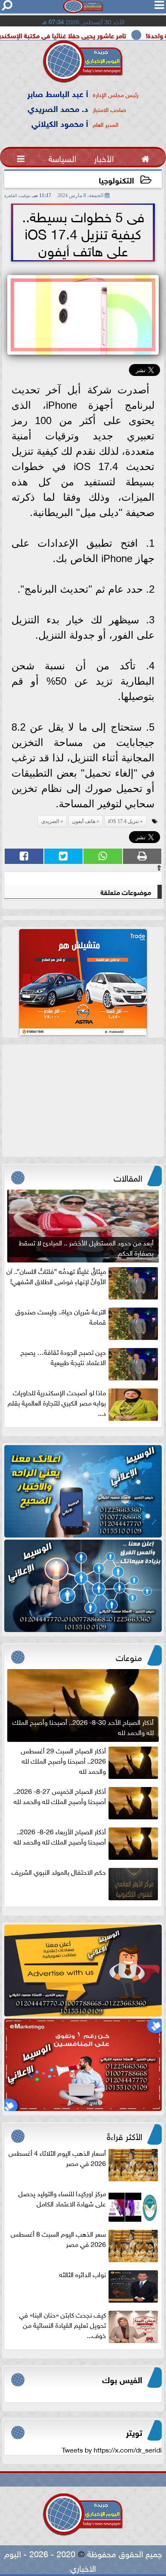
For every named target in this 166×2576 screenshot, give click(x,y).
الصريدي (50, 821)
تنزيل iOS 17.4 (123, 821)
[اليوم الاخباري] (83, 1491)
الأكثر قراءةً (124, 2135)
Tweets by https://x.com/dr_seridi (112, 2449)
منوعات (129, 1656)
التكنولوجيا (116, 179)
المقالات (128, 1177)
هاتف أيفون (84, 821)
